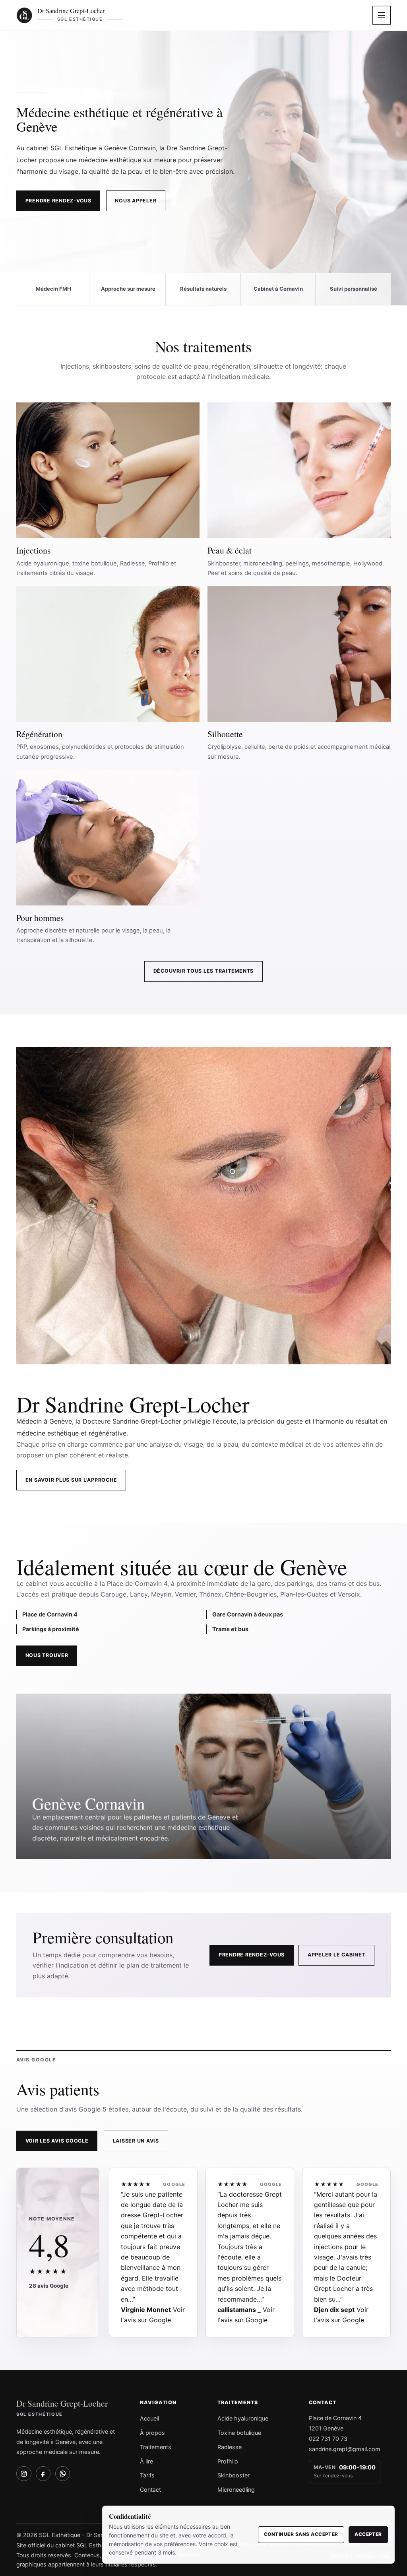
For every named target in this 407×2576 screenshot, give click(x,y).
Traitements (156, 2447)
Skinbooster (234, 2475)
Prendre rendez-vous (58, 201)
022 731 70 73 (328, 2439)
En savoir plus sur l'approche (71, 1480)
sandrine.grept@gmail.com (345, 2449)
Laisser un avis (136, 2141)
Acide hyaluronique (243, 2418)
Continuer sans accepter (301, 2534)
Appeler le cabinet (336, 1955)
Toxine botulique (239, 2433)
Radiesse (230, 2447)
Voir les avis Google (57, 2141)
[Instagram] (24, 2474)
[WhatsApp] (63, 2474)
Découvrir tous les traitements (203, 971)
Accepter (368, 2534)
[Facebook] (43, 2474)
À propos (152, 2433)
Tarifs (147, 2475)
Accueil (149, 2418)
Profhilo (228, 2461)
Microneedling (236, 2490)
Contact (150, 2490)
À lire (146, 2461)
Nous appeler (136, 201)
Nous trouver (47, 1655)
